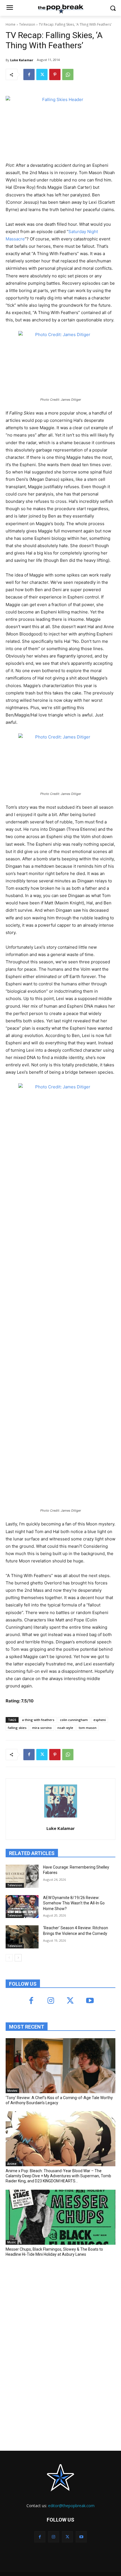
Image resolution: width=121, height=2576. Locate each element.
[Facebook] (29, 74)
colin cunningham (74, 1720)
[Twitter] (42, 74)
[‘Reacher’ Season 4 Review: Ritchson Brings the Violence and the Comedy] (22, 1937)
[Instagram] (51, 2001)
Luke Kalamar (22, 60)
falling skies (17, 1728)
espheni (100, 1720)
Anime (12, 2164)
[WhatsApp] (68, 74)
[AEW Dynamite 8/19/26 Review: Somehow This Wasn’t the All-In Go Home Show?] (22, 1907)
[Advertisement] (48, 2303)
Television (27, 24)
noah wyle (65, 1728)
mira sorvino (42, 1728)
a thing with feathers (38, 1720)
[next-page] (18, 1958)
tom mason (88, 1728)
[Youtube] (90, 2001)
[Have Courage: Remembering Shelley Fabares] (22, 1876)
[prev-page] (9, 1958)
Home (11, 24)
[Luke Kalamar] (61, 1801)
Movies (12, 2091)
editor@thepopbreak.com (71, 2506)
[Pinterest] (55, 74)
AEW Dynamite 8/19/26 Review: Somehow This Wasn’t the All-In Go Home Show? (74, 1903)
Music (12, 2242)
